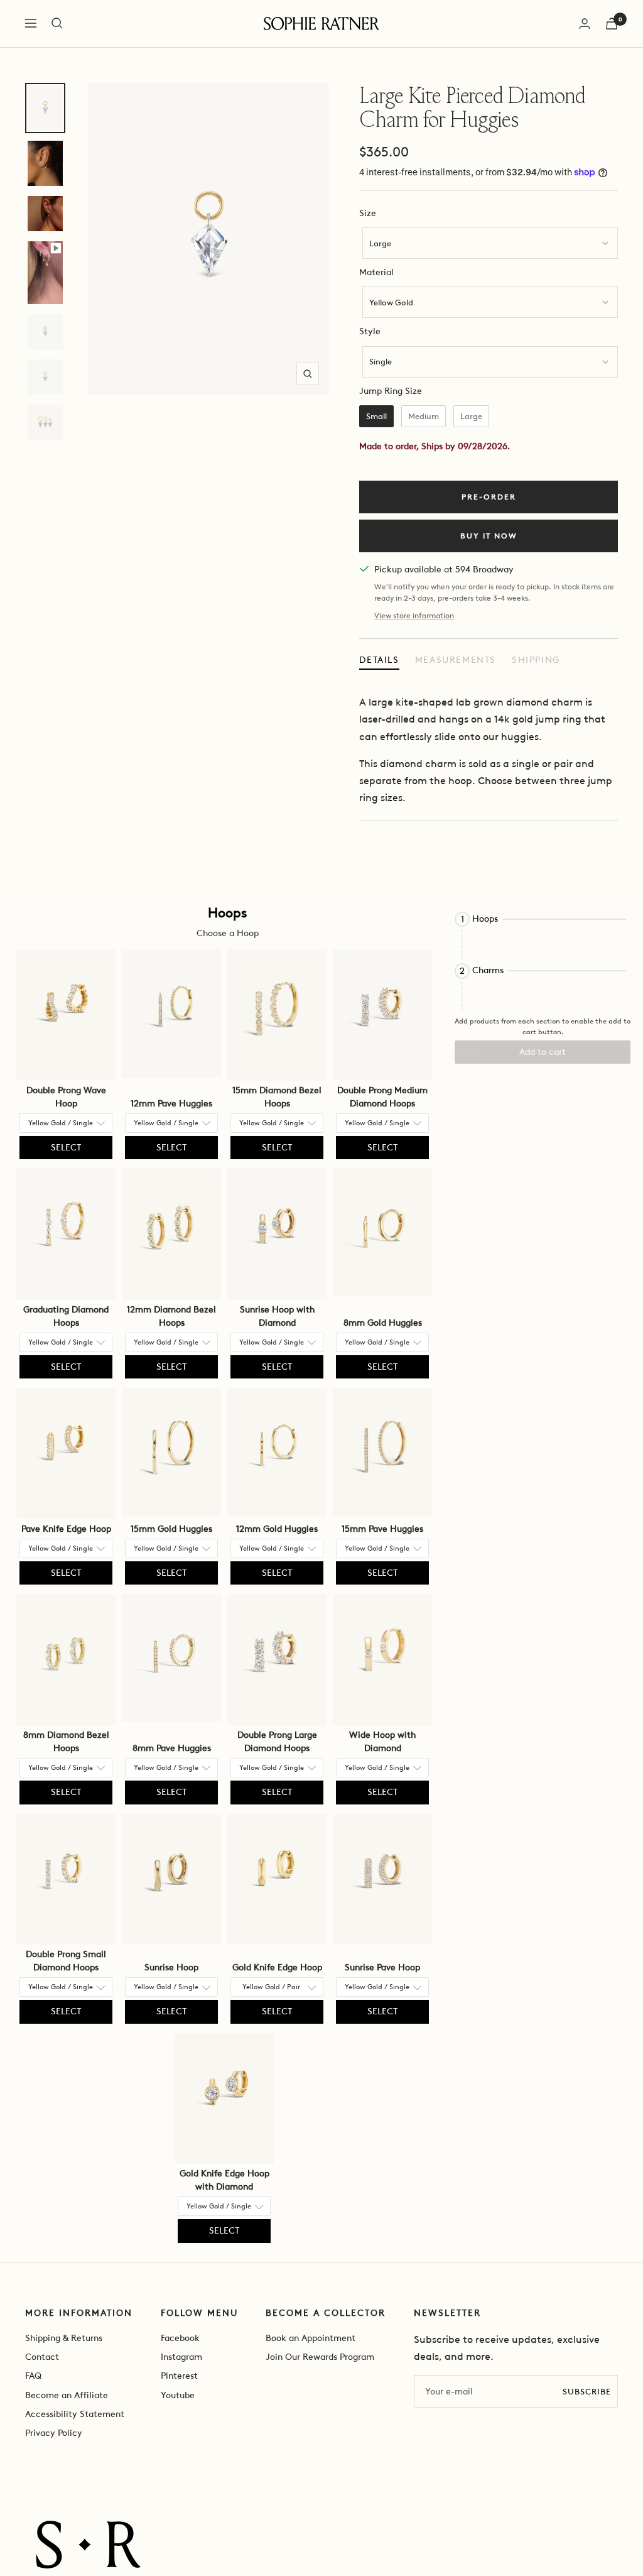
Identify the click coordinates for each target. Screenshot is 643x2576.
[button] (543, 919)
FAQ (33, 2376)
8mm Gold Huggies (383, 1323)
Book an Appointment (311, 2338)
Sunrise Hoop (171, 1967)
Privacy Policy (54, 2433)
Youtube (178, 2395)
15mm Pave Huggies (382, 1529)
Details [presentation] (379, 660)
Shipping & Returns (64, 2338)
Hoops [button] (485, 919)
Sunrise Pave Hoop (382, 1967)
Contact (42, 2357)
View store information (414, 616)
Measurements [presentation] (456, 660)
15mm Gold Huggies (171, 1529)
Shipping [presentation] (536, 660)
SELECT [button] (66, 1148)
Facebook (180, 2338)
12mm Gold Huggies (277, 1529)
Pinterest (179, 2376)
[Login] (585, 24)
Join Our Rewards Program (320, 2357)
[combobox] (490, 243)
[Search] (57, 23)
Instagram (181, 2357)
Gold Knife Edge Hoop (277, 1967)
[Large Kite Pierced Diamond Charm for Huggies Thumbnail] (45, 108)
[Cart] (612, 24)
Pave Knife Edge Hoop (66, 1529)
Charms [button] (488, 971)
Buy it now (489, 536)
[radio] (376, 417)
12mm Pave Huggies (171, 1104)
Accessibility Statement (75, 2414)
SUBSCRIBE (587, 2392)
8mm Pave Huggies (172, 1748)
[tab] (379, 660)
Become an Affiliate (67, 2395)
